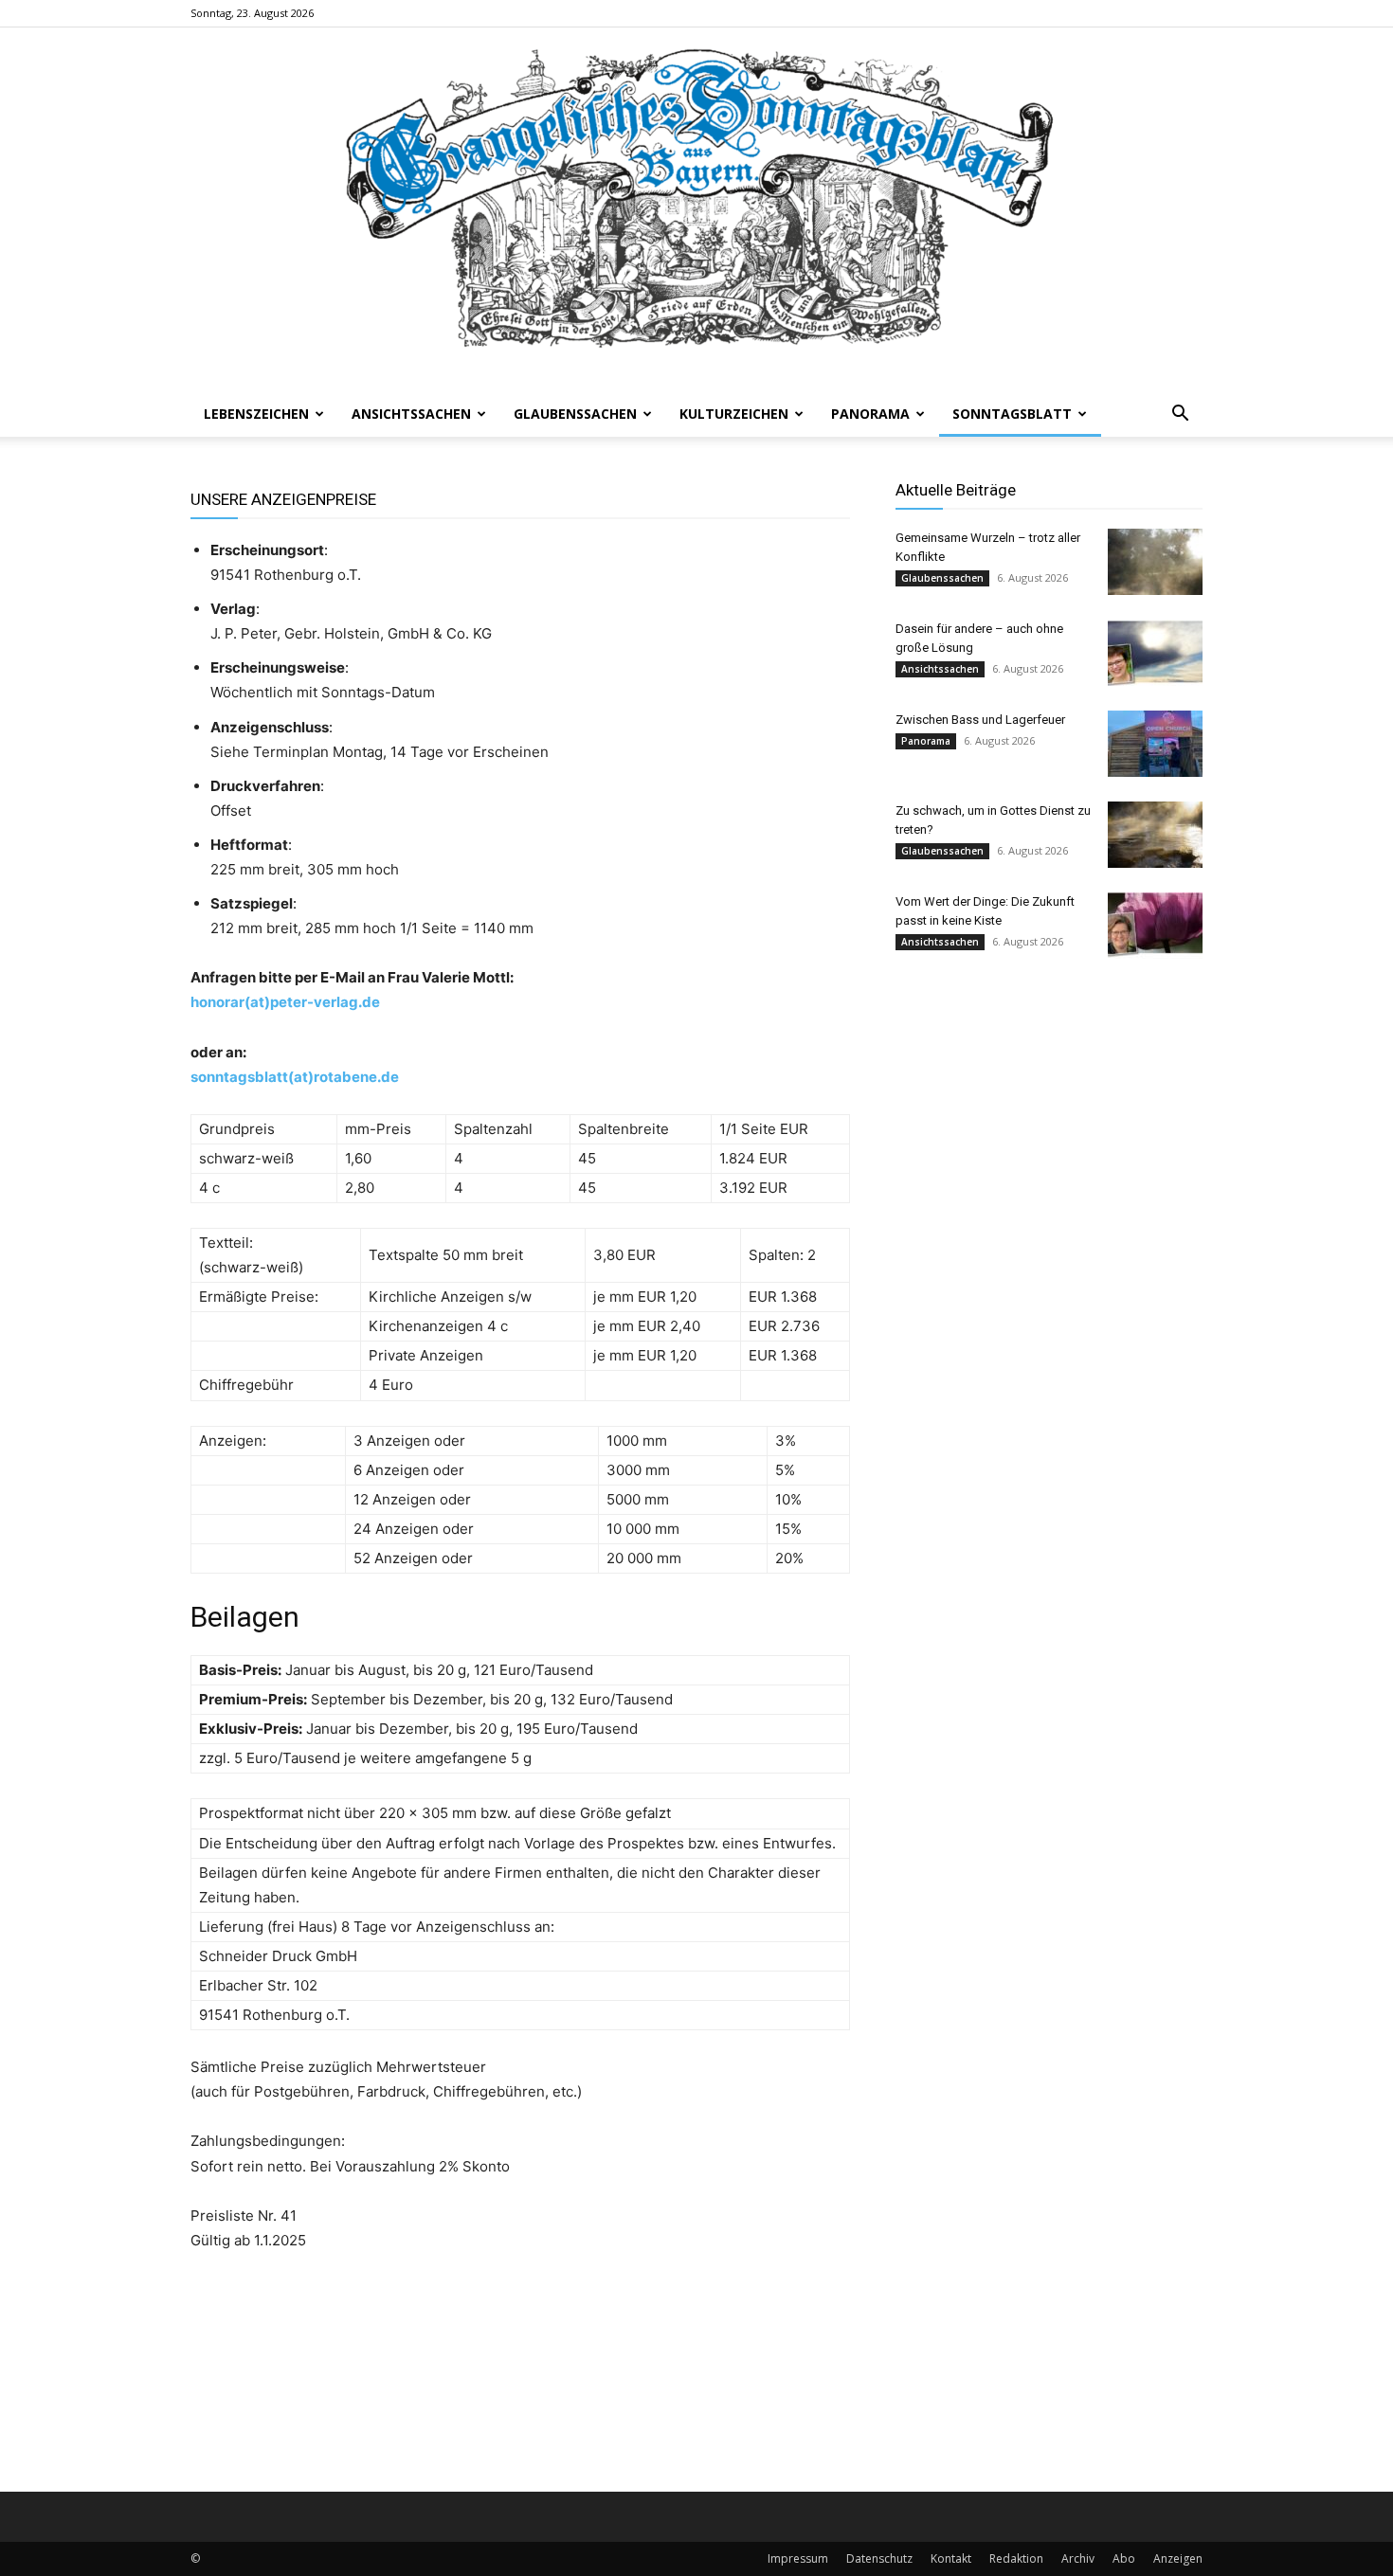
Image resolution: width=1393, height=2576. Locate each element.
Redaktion (1016, 2558)
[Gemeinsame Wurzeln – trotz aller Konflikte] (1155, 562)
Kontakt (951, 2558)
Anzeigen (1178, 2558)
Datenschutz (879, 2558)
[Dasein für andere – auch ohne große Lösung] (1155, 653)
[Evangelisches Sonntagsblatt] (696, 209)
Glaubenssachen (575, 414)
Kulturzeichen (734, 414)
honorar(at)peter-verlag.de (285, 1002)
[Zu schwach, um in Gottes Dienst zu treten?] (1155, 835)
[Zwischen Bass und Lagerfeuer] (1155, 744)
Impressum (798, 2558)
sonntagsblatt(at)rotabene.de (295, 1077)
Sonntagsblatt (1012, 414)
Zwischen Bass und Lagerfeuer (980, 720)
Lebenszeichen (256, 414)
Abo (1124, 2558)
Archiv (1078, 2558)
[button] (1180, 415)
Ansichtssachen (411, 414)
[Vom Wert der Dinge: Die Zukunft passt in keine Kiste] (1155, 926)
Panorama (870, 414)
